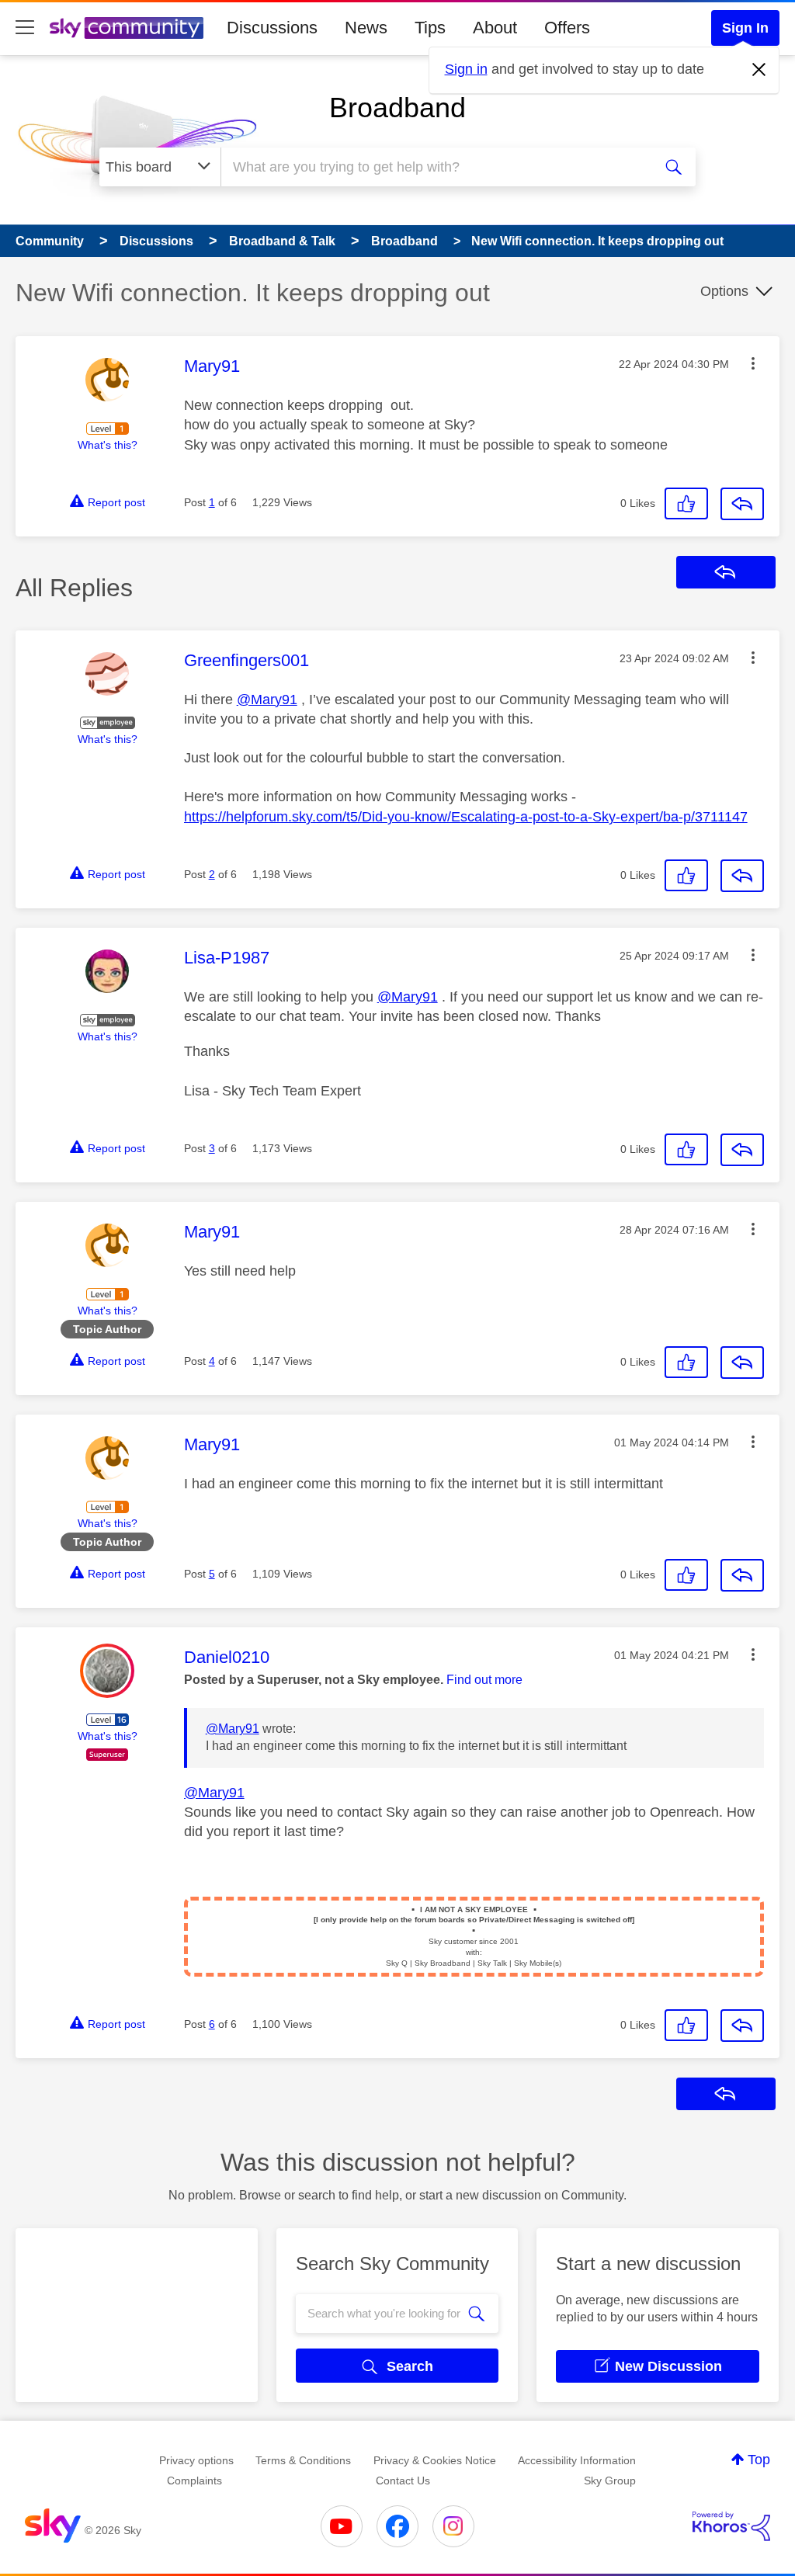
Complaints (194, 2481)
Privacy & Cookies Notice (435, 2460)
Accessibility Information (577, 2460)
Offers (567, 28)
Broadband (397, 108)
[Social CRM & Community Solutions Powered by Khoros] (731, 2526)
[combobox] (435, 167)
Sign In (745, 28)
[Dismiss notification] (759, 70)
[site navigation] (25, 28)
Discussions (272, 28)
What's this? (108, 445)
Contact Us (403, 2481)
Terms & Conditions (303, 2460)
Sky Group (610, 2481)
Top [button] (759, 2460)
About (495, 28)
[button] (753, 363)
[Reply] (742, 504)
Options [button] (724, 291)
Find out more (484, 1680)
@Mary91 (267, 700)
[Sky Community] (127, 28)
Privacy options (196, 2460)
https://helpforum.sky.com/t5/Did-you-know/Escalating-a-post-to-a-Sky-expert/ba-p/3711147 (466, 817)
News (366, 28)
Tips (430, 28)
